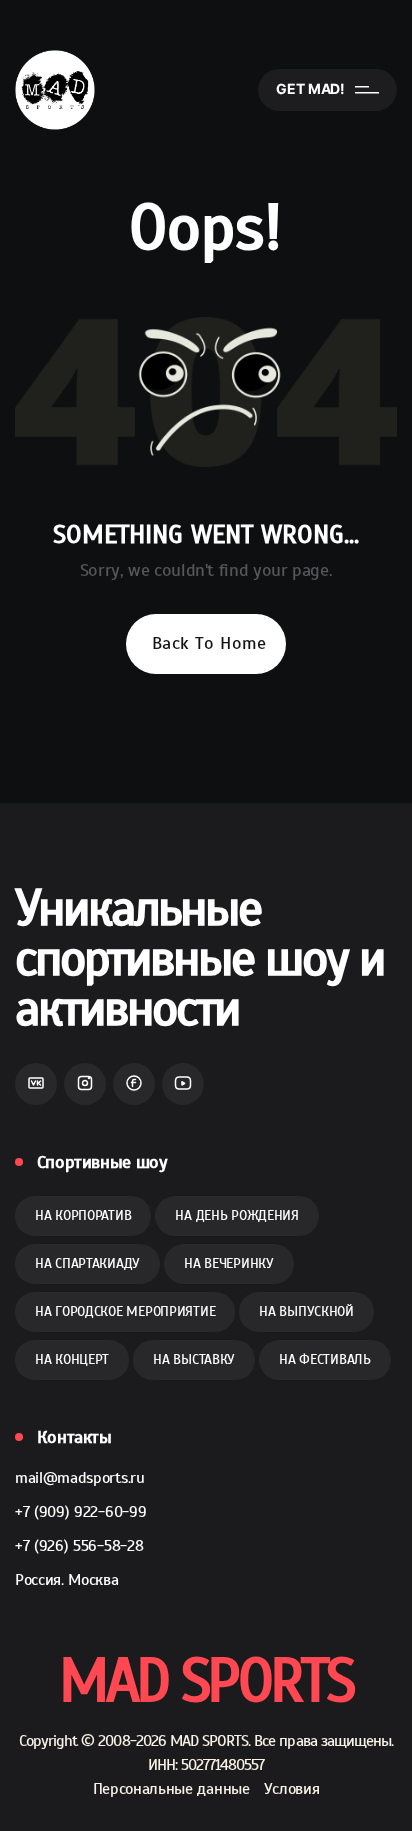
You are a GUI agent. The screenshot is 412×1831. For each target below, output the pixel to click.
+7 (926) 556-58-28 (79, 1546)
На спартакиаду (87, 1263)
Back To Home (209, 643)
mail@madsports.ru (80, 1478)
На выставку (194, 1359)
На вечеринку (229, 1263)
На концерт (72, 1359)
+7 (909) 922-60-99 (80, 1512)
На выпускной (306, 1311)
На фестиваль (325, 1359)
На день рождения (237, 1215)
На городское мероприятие (125, 1311)
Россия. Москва (67, 1580)
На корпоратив (83, 1215)
